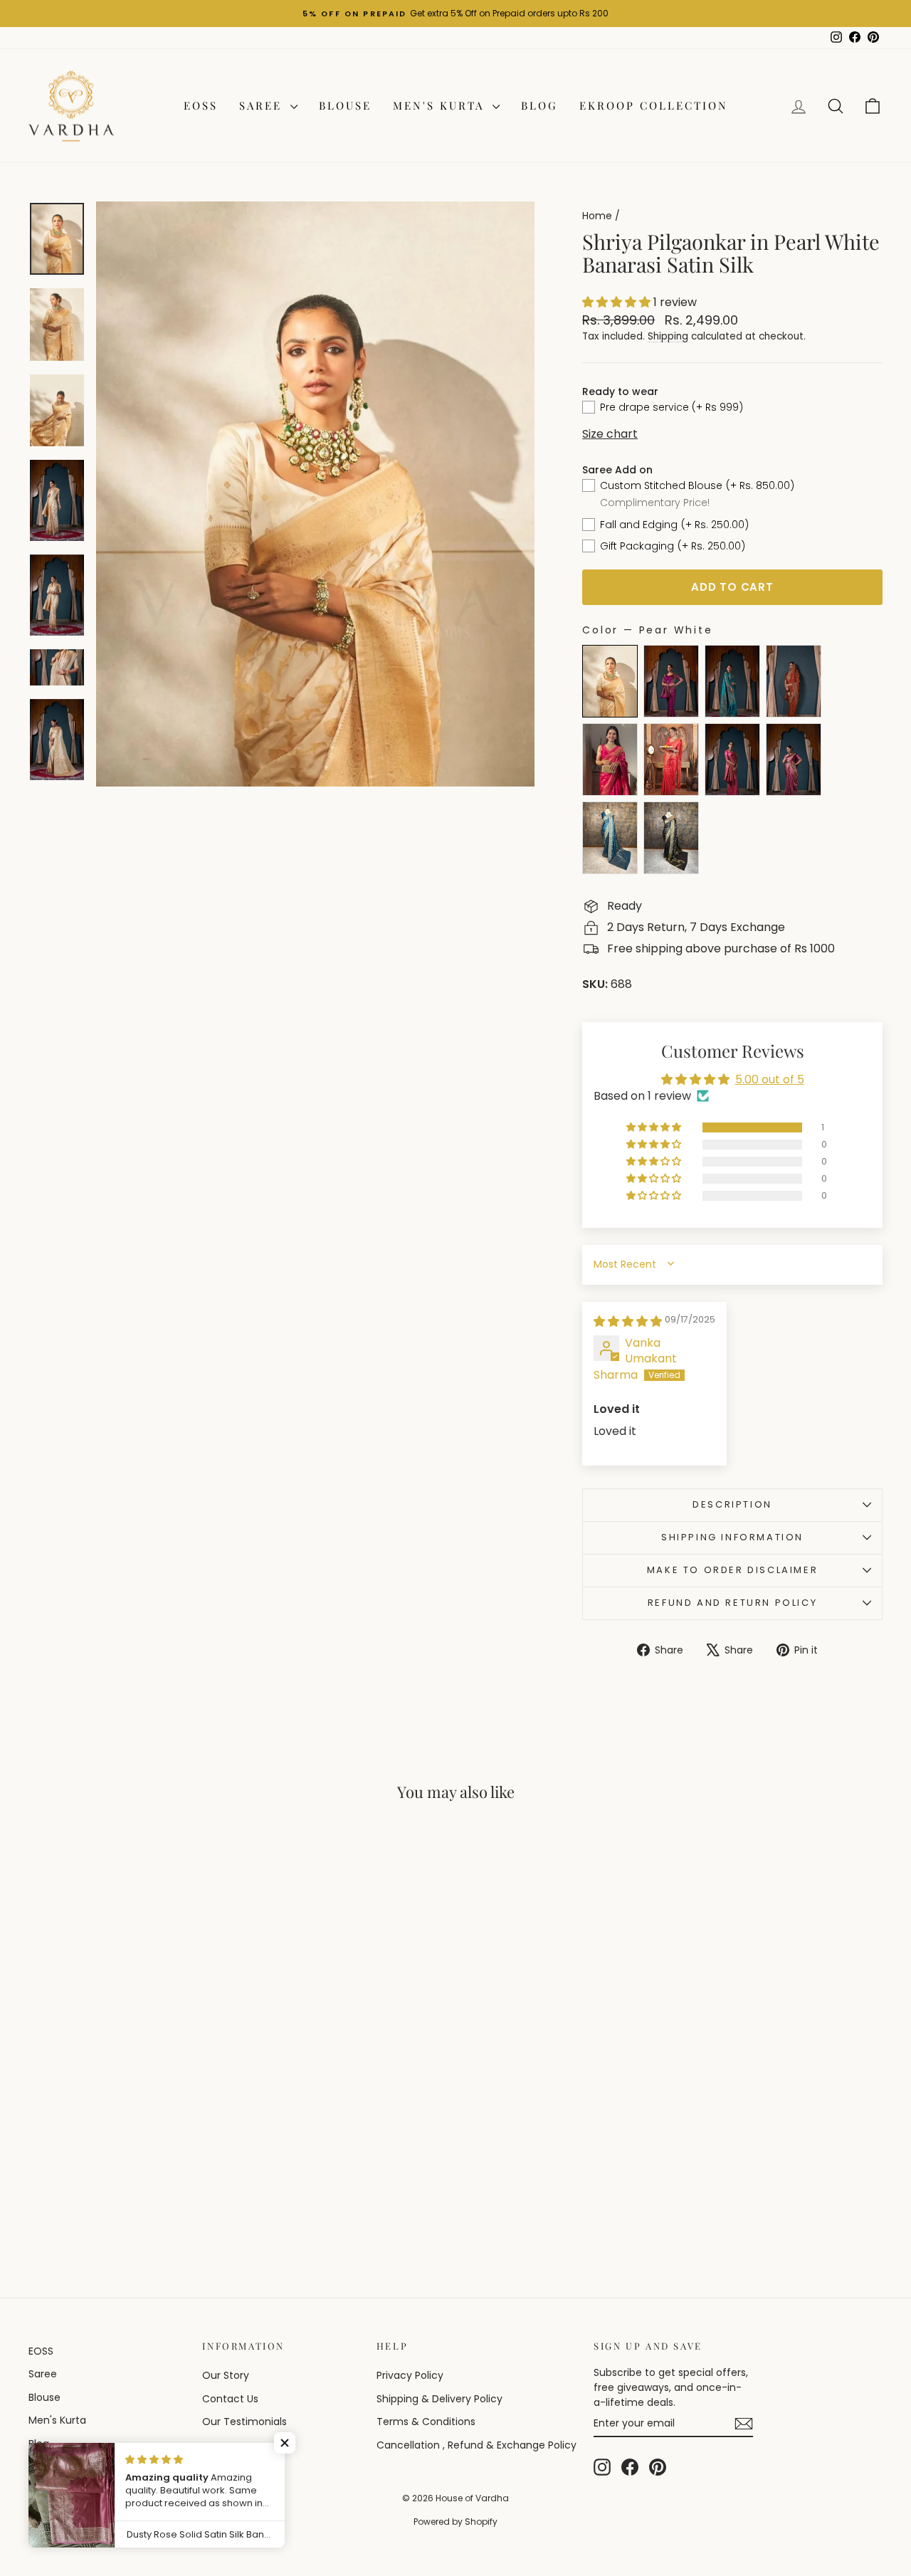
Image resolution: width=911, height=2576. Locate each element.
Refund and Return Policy (732, 1603)
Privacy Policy (410, 2375)
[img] (628, 1321)
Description (732, 1504)
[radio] (610, 681)
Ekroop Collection (654, 105)
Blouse (345, 105)
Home (597, 216)
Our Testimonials (244, 2422)
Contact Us (230, 2399)
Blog (539, 105)
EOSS (201, 105)
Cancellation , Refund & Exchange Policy (476, 2445)
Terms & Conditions (426, 2422)
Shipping (668, 336)
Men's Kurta (441, 105)
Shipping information (732, 1537)
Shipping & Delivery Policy (439, 2399)
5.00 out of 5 (770, 1079)
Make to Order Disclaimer (732, 1570)
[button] (618, 302)
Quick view (129, 2123)
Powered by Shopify (455, 2522)
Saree (263, 105)
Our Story (226, 2375)
